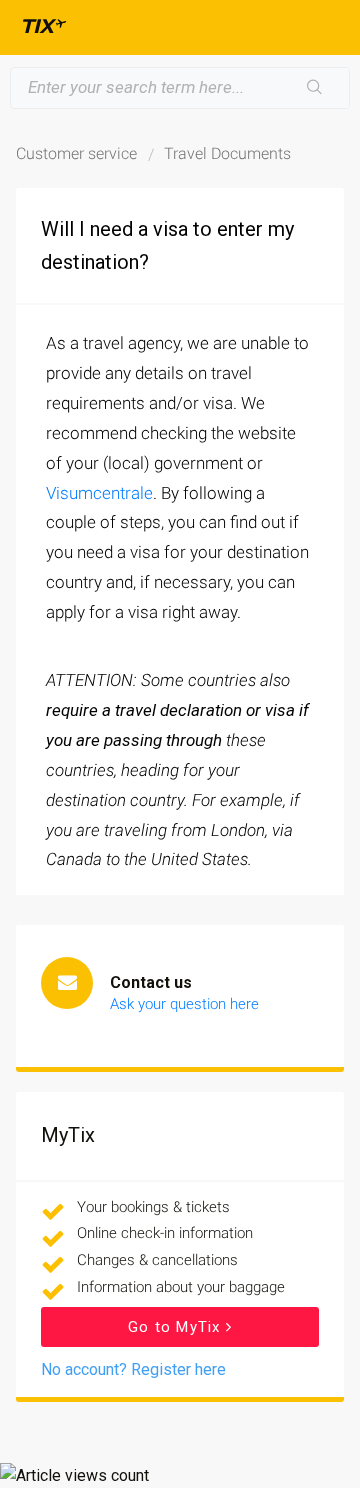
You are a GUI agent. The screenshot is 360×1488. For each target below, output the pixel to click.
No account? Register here (133, 1369)
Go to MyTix (176, 1327)
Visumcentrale (99, 493)
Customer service (76, 153)
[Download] (143, 739)
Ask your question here (184, 1004)
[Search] (315, 88)
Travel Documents (227, 153)
